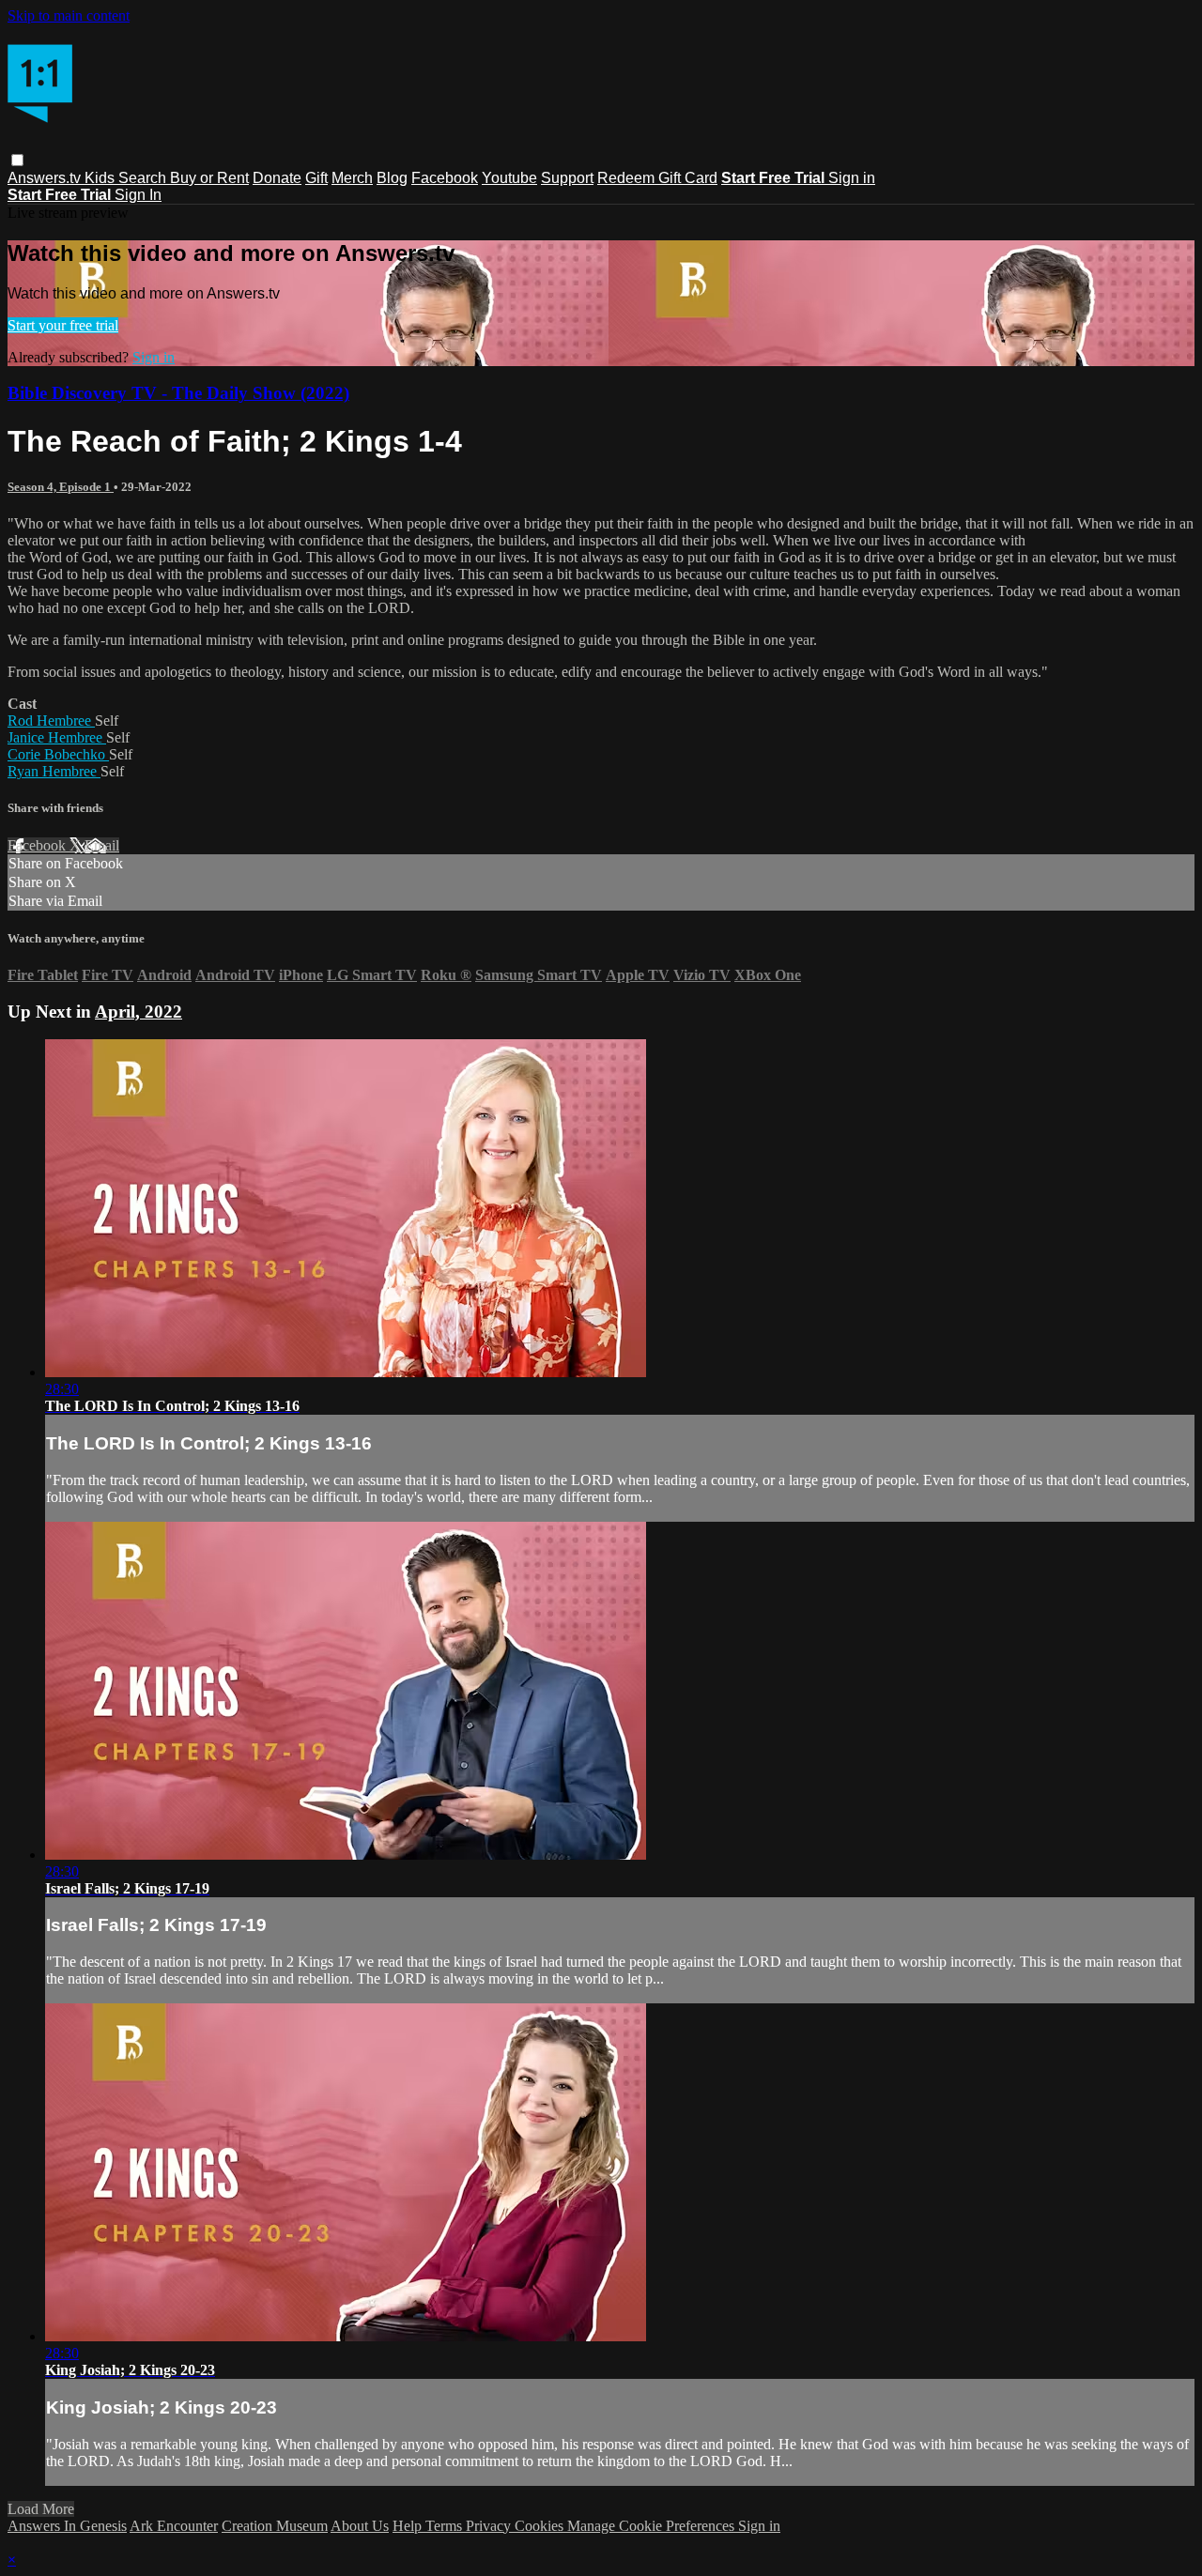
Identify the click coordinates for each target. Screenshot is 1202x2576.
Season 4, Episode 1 (61, 487)
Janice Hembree (57, 737)
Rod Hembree (51, 721)
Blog (392, 178)
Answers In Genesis (67, 2526)
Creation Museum (275, 2526)
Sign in (852, 178)
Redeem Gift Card (657, 178)
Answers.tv (46, 178)
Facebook (445, 178)
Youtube (509, 178)
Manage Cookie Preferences (653, 2526)
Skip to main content (69, 15)
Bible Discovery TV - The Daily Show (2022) (178, 393)
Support (567, 178)
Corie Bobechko (58, 754)
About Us (360, 2526)
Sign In (138, 195)
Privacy (490, 2526)
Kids (101, 178)
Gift (316, 178)
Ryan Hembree (54, 771)
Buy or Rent (209, 178)
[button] (17, 160)
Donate (277, 178)
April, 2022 (139, 1012)
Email (102, 845)
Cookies (541, 2526)
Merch (352, 178)
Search (144, 178)
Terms (446, 2526)
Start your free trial (63, 325)
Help (409, 2526)
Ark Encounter (174, 2526)
